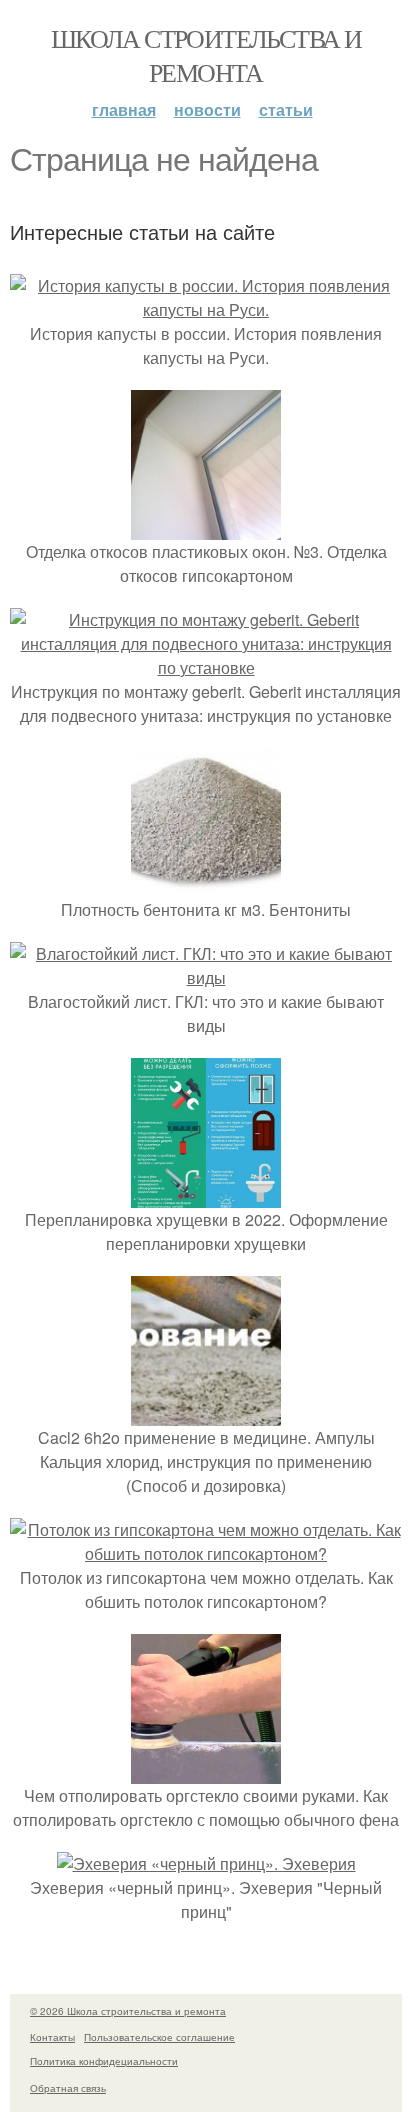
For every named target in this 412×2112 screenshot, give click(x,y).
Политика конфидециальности (104, 2061)
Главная (124, 109)
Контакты (52, 2037)
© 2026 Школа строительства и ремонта (128, 2011)
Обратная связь (68, 2088)
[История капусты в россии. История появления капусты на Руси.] (206, 309)
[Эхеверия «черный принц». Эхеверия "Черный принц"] (206, 1863)
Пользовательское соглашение (159, 2037)
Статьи (286, 109)
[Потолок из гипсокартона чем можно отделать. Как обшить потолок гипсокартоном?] (206, 1553)
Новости (207, 109)
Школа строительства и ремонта (206, 55)
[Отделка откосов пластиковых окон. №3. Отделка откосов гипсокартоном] (206, 527)
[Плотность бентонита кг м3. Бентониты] (206, 885)
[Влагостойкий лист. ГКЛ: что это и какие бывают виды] (206, 977)
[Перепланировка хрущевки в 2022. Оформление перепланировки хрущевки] (206, 1195)
